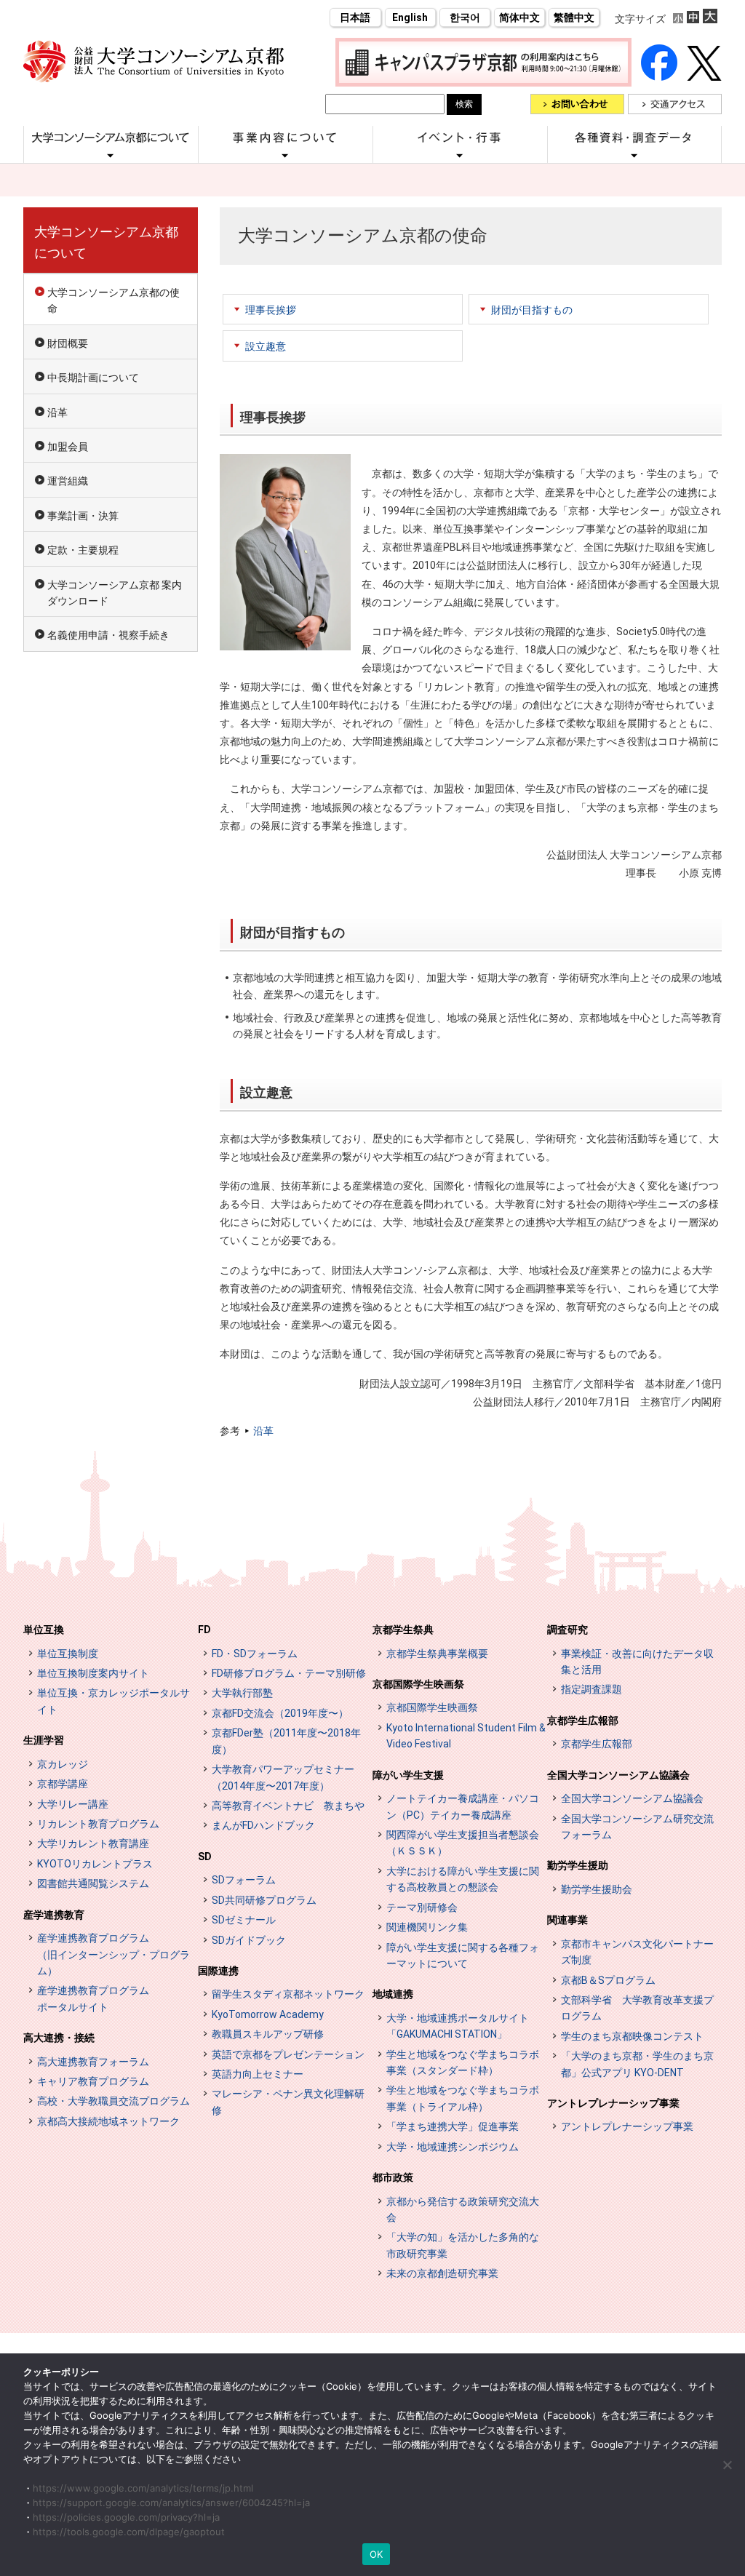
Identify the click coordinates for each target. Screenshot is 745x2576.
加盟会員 (68, 447)
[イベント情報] (460, 155)
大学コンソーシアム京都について (106, 242)
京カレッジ (63, 1764)
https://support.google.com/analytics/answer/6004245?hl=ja (171, 2503)
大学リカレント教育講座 (93, 1843)
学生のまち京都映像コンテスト (632, 2036)
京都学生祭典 (403, 1630)
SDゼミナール (244, 1920)
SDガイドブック (249, 1940)
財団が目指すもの (532, 310)
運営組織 (68, 481)
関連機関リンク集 (427, 1927)
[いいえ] (727, 2465)
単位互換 (44, 1630)
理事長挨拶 (271, 310)
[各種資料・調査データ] (634, 155)
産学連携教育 (54, 1915)
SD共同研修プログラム (264, 1900)
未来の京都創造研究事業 (442, 2273)
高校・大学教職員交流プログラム (113, 2101)
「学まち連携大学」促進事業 (453, 2126)
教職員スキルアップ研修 (268, 2034)
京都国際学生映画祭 (418, 1684)
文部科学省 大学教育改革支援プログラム (637, 2008)
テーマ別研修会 (422, 1907)
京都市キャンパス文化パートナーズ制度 (637, 1952)
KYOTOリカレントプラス (95, 1864)
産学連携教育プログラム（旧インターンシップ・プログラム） (113, 1954)
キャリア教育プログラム (93, 2081)
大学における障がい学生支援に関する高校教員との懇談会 (463, 1879)
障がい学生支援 (408, 1775)
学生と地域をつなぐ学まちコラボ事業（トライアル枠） (463, 2098)
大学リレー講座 (73, 1804)
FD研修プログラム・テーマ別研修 (289, 1673)
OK (377, 2554)
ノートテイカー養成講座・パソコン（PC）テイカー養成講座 (463, 1806)
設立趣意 (266, 346)
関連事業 (567, 1920)
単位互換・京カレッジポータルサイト (113, 1701)
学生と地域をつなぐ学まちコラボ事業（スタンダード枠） (463, 2062)
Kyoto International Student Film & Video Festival (466, 1736)
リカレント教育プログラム (98, 1824)
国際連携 (218, 1971)
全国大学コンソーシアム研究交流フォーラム (637, 1827)
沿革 (263, 1431)
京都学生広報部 (583, 1720)
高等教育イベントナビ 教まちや (288, 1806)
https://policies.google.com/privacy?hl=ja (126, 2517)
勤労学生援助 (578, 1865)
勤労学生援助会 (597, 1889)
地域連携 (393, 1994)
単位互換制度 (68, 1654)
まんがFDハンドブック (263, 1825)
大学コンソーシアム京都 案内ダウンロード (115, 593)
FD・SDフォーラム (255, 1654)
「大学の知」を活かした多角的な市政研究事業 (463, 2245)
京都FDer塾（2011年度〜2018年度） (286, 1741)
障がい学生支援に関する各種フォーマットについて (463, 1955)
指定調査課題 (591, 1689)
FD (204, 1630)
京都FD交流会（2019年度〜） (280, 1713)
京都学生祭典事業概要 (437, 1654)
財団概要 (68, 343)
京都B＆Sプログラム (608, 1980)
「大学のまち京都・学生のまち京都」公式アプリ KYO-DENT (637, 2064)
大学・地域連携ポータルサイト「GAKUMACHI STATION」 (458, 2026)
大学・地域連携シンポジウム (453, 2147)
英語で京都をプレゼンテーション (288, 2054)
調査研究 (567, 1630)
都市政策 (393, 2177)
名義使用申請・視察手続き (108, 635)
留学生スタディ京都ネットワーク (288, 1994)
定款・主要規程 (83, 550)
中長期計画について (93, 378)
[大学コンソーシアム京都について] (111, 155)
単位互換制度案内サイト (93, 1673)
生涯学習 (44, 1740)
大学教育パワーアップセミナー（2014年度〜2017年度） (283, 1777)
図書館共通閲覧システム (93, 1883)
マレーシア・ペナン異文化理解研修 (288, 2102)
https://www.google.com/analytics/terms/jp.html (143, 2488)
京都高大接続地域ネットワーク (108, 2121)
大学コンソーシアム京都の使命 (113, 300)
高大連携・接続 (59, 2038)
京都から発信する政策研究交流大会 (463, 2209)
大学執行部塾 (242, 1693)
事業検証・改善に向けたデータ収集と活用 (637, 1662)
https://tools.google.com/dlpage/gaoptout (129, 2532)
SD (205, 1857)
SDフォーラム (244, 1880)
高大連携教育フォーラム (93, 2062)
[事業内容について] (285, 155)
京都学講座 (63, 1784)
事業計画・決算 (83, 516)
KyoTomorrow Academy (268, 2014)
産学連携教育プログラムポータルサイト (93, 1998)
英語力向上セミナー (258, 2074)
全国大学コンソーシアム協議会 (618, 1775)
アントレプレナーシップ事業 (613, 2103)
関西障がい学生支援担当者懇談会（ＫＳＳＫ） (463, 1843)
